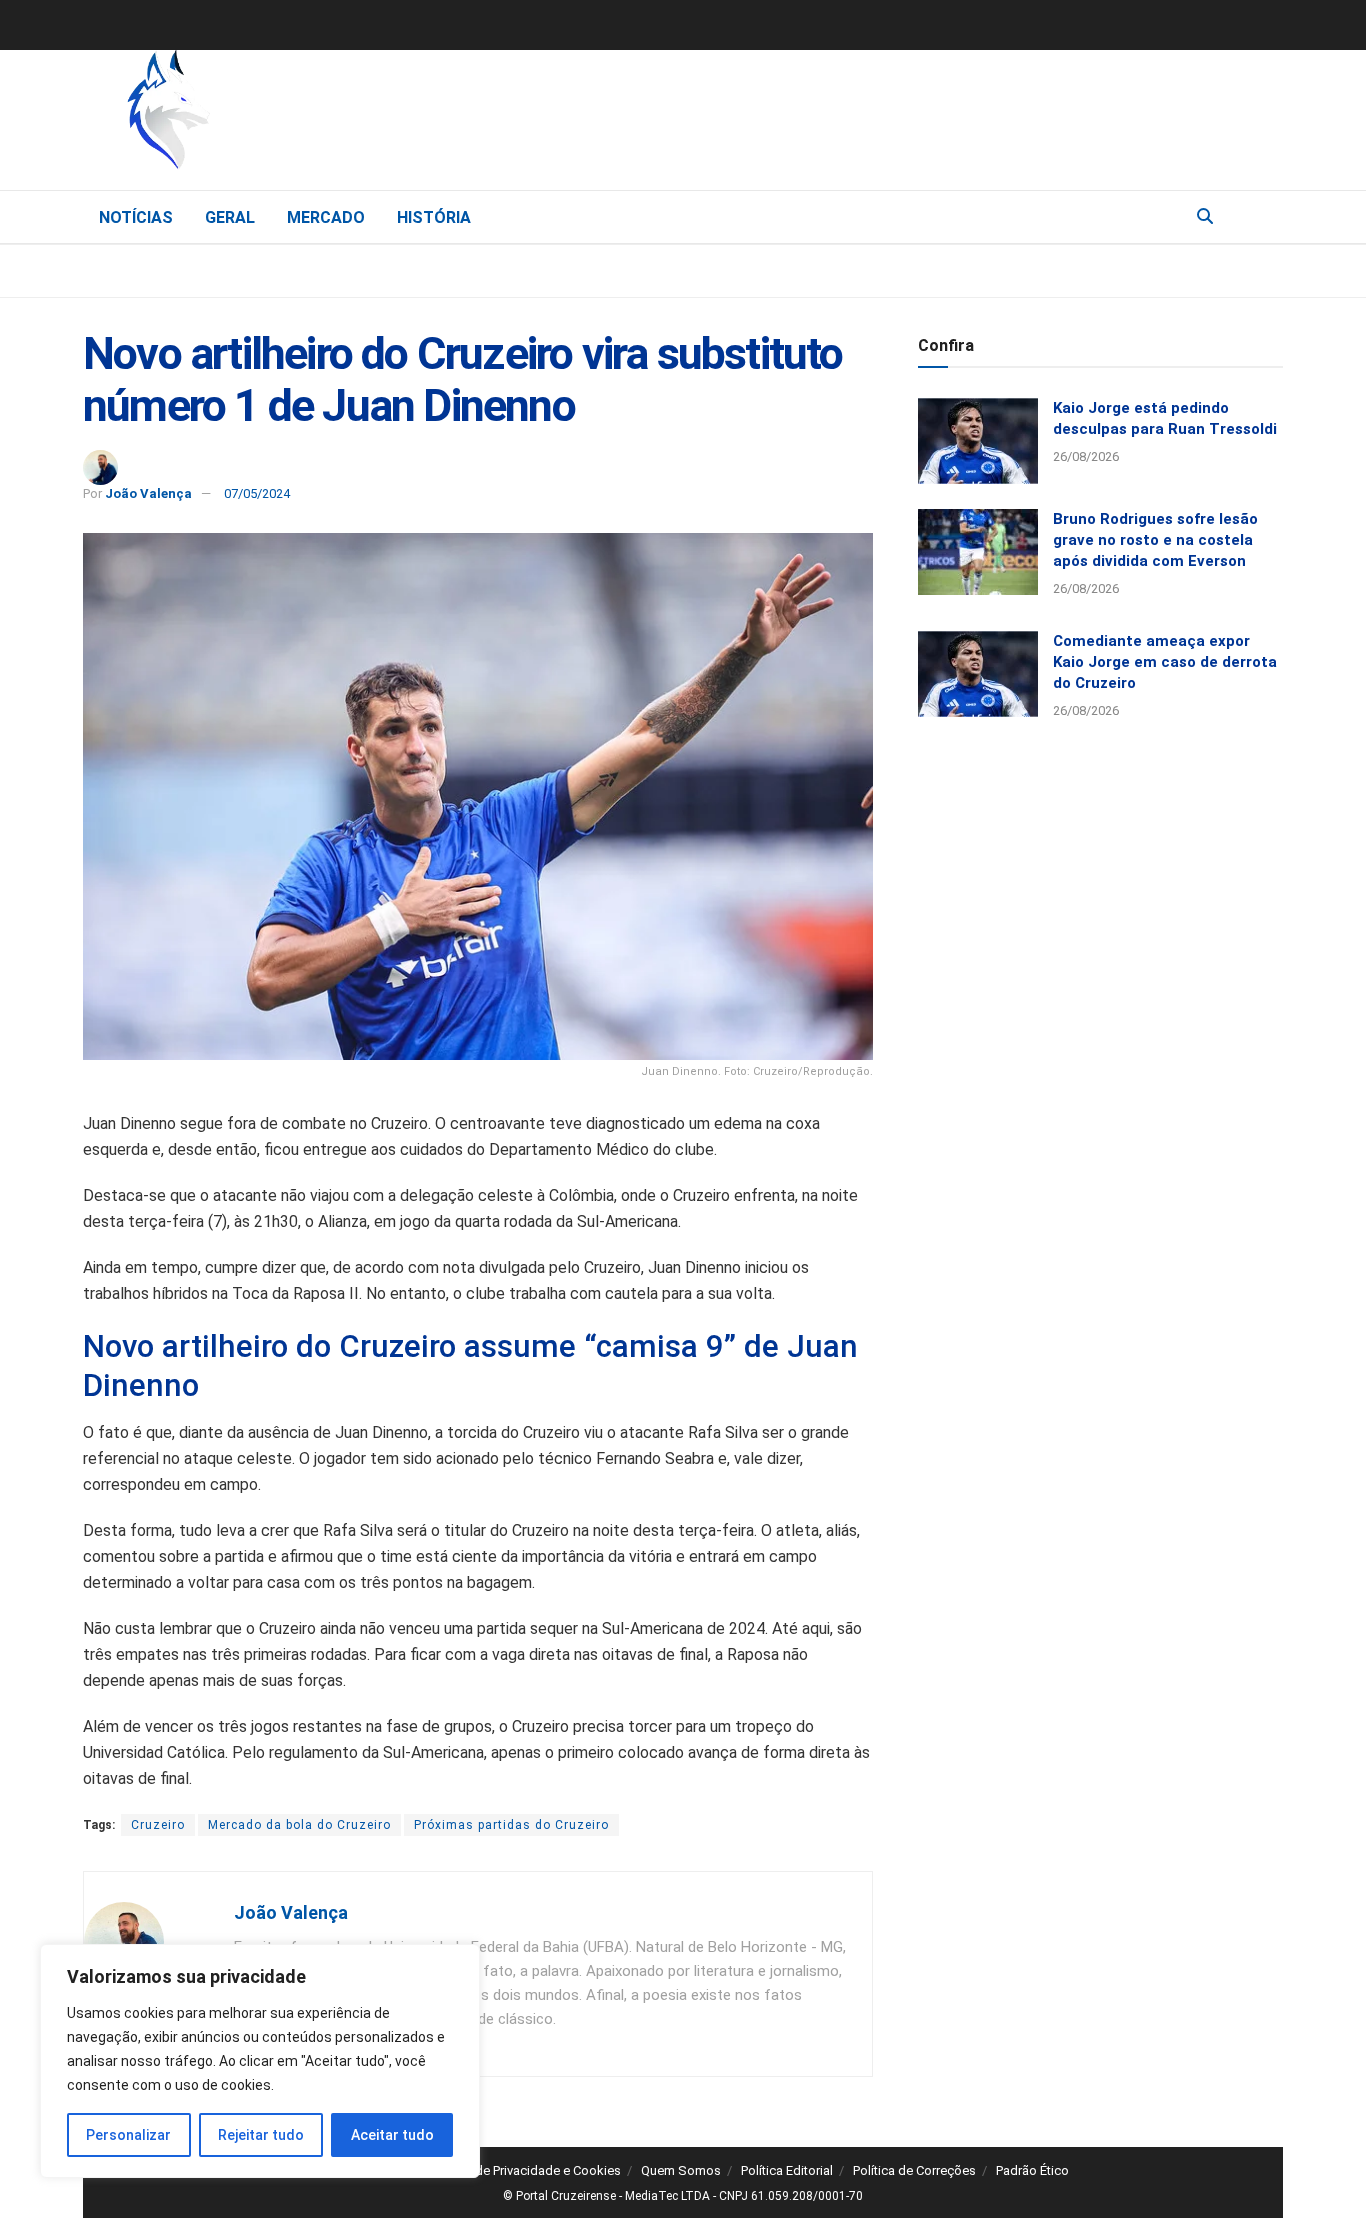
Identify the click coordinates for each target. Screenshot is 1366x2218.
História (434, 217)
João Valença (148, 493)
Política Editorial (787, 2170)
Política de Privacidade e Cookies (525, 2170)
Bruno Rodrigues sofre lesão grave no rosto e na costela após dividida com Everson (1155, 540)
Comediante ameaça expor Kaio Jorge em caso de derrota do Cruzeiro (1165, 662)
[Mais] (1267, 216)
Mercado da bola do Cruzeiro (299, 1825)
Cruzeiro (158, 1825)
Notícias (136, 217)
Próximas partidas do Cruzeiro (511, 1825)
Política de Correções (914, 2170)
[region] (260, 2061)
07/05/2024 (257, 493)
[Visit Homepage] (273, 115)
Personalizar (128, 2135)
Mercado (326, 217)
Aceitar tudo (392, 2135)
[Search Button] (1205, 217)
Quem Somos (681, 2170)
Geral (230, 217)
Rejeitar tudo (261, 2135)
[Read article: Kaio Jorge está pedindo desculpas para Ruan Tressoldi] (978, 441)
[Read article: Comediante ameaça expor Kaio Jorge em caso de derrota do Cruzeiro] (978, 674)
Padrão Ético (1032, 2170)
